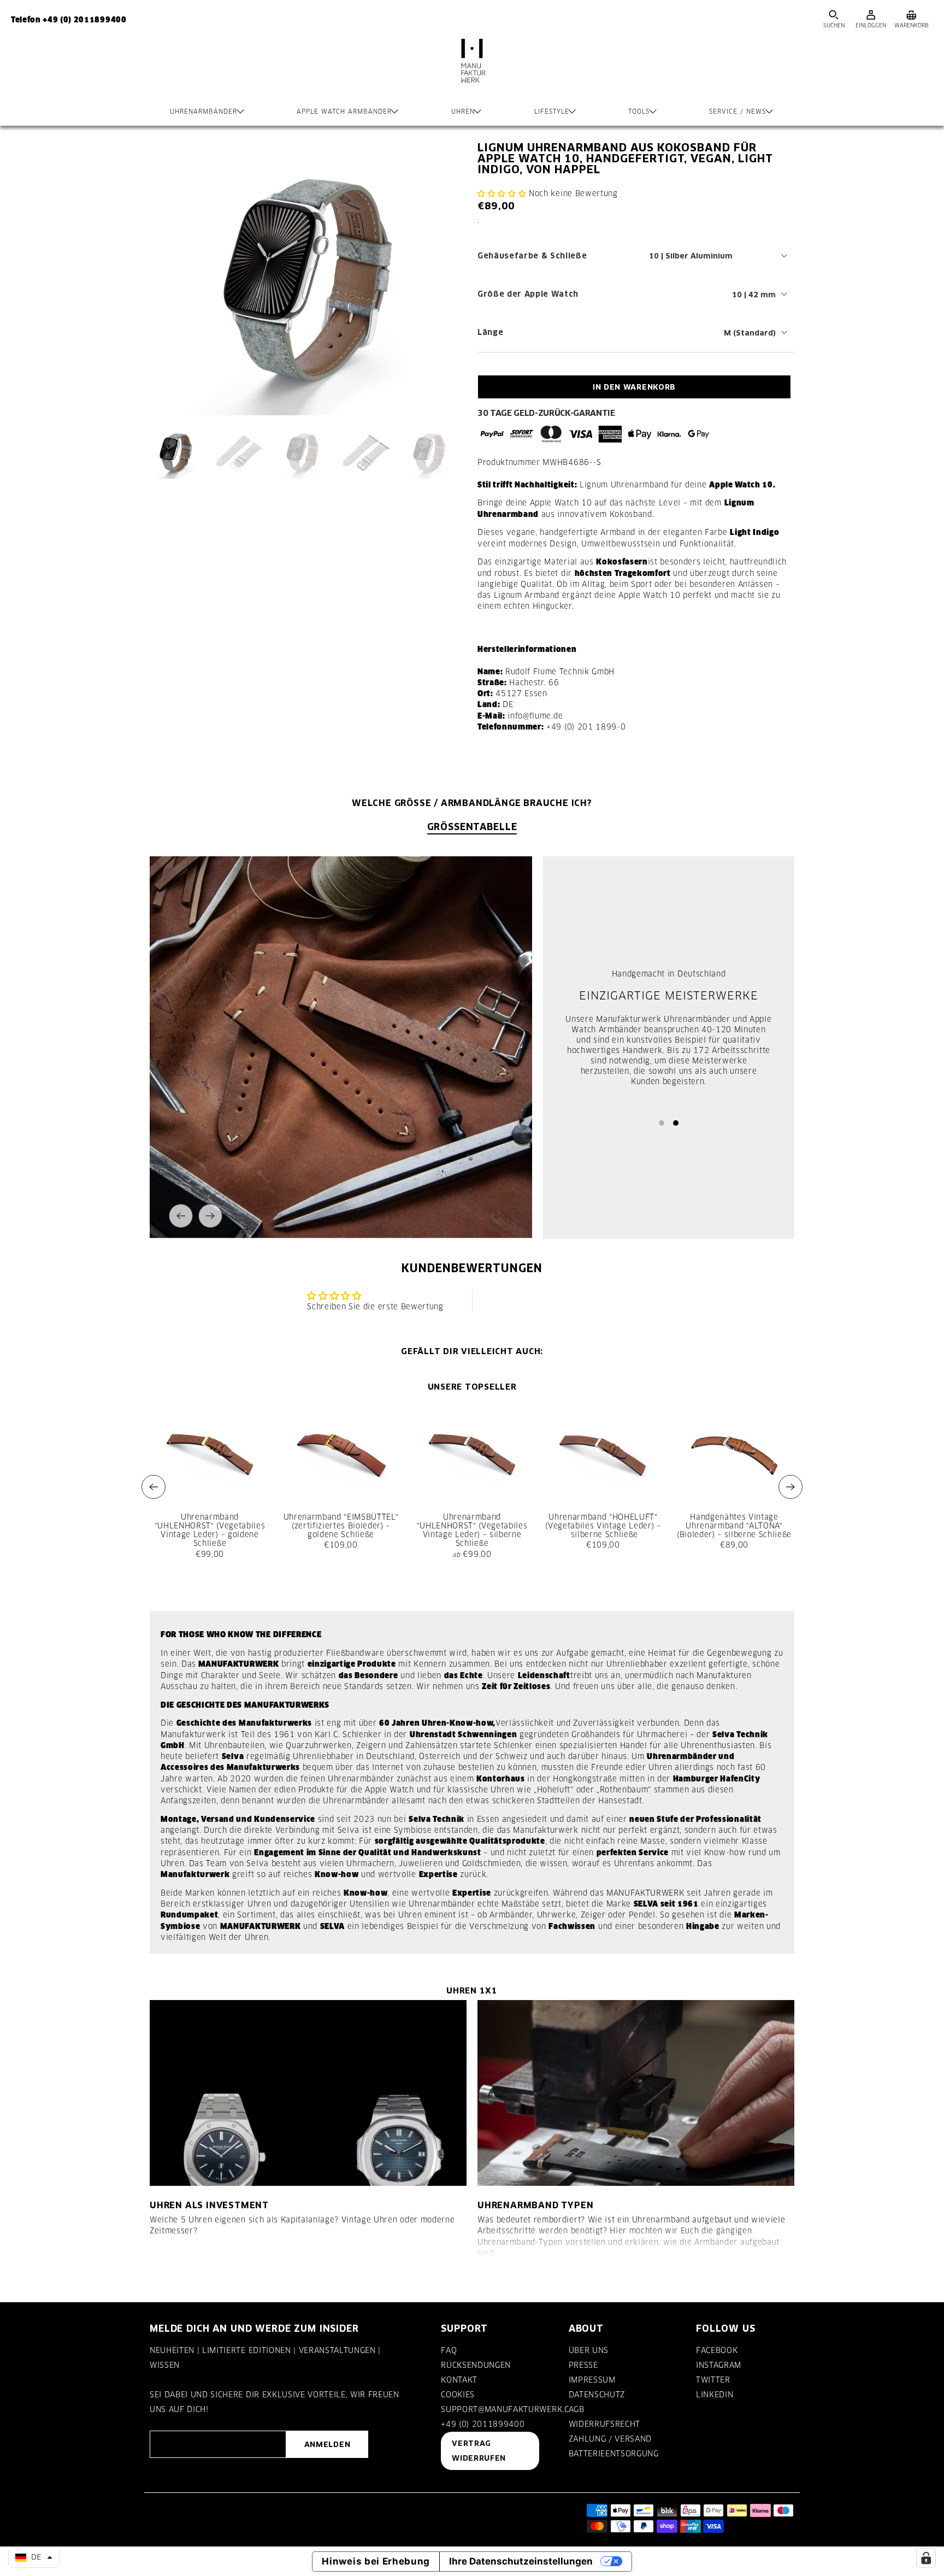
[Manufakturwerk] (472, 72)
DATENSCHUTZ (597, 2395)
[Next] (210, 1216)
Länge (490, 332)
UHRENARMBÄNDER (203, 111)
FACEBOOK (717, 2350)
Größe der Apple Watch (528, 294)
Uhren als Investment (209, 2205)
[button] (502, 193)
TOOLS (639, 111)
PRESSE (583, 2365)
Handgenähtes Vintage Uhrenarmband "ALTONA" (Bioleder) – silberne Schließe (734, 1526)
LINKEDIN (715, 2395)
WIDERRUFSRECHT (604, 2424)
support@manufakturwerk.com (511, 2409)
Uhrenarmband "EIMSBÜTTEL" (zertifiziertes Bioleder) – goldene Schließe (341, 1526)
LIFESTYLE (552, 111)
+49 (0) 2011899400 (483, 2424)
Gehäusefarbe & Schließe (532, 256)
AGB (577, 2409)
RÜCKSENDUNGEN (476, 2365)
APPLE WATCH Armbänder (344, 111)
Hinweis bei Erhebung (376, 2561)
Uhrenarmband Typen (535, 2205)
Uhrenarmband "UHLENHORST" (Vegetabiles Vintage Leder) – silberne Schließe (472, 1530)
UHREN (463, 111)
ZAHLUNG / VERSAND (610, 2439)
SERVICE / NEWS (737, 111)
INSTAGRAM (719, 2365)
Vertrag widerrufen (479, 2451)
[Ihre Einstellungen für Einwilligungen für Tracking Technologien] (926, 2558)
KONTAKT (459, 2380)
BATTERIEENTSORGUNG (614, 2454)
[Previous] (181, 1216)
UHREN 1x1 (472, 1990)
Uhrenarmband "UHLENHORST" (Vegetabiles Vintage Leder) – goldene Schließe (210, 1530)
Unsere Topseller (472, 1387)
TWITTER (713, 2380)
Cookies (458, 2395)
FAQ (449, 2350)
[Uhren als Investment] (308, 2093)
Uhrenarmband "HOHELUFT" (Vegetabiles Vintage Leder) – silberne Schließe (603, 1526)
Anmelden (327, 2444)
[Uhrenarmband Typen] (636, 2093)
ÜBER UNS (589, 2350)
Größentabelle (472, 827)
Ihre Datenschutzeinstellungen (521, 2561)
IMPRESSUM (592, 2380)
